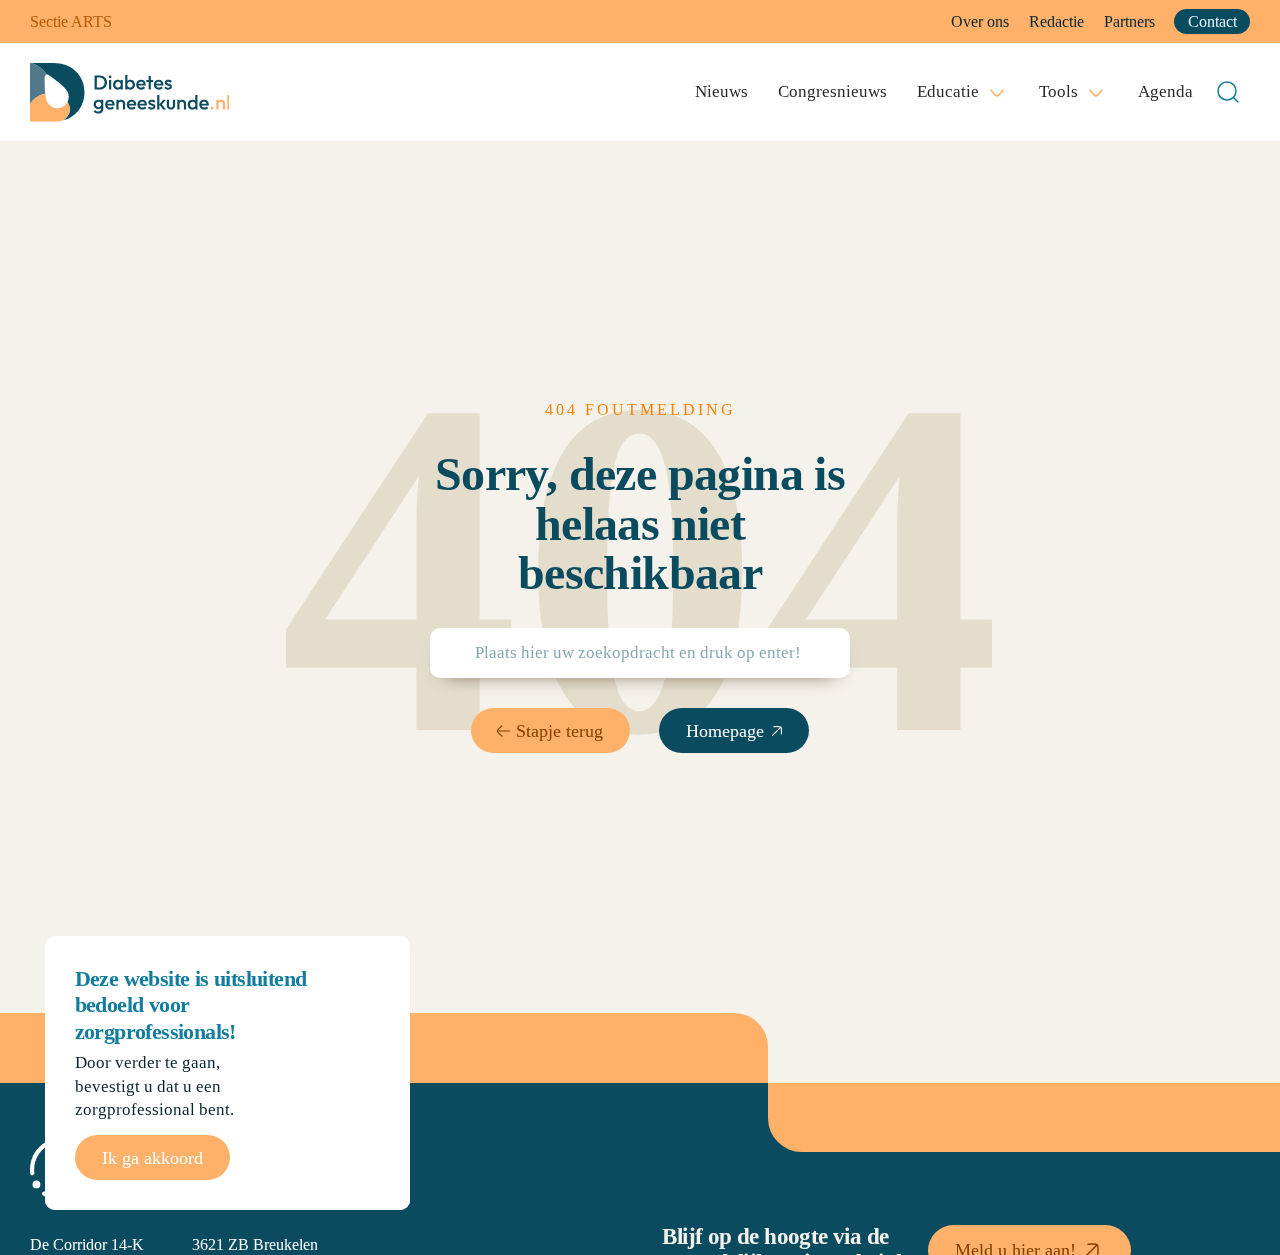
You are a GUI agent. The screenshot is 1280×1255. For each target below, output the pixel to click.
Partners (1129, 21)
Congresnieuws (832, 91)
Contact (1212, 21)
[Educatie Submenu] (997, 92)
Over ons (980, 21)
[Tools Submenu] (1096, 92)
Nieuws (721, 91)
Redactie (1056, 21)
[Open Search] (1228, 92)
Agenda (1165, 91)
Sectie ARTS (71, 21)
